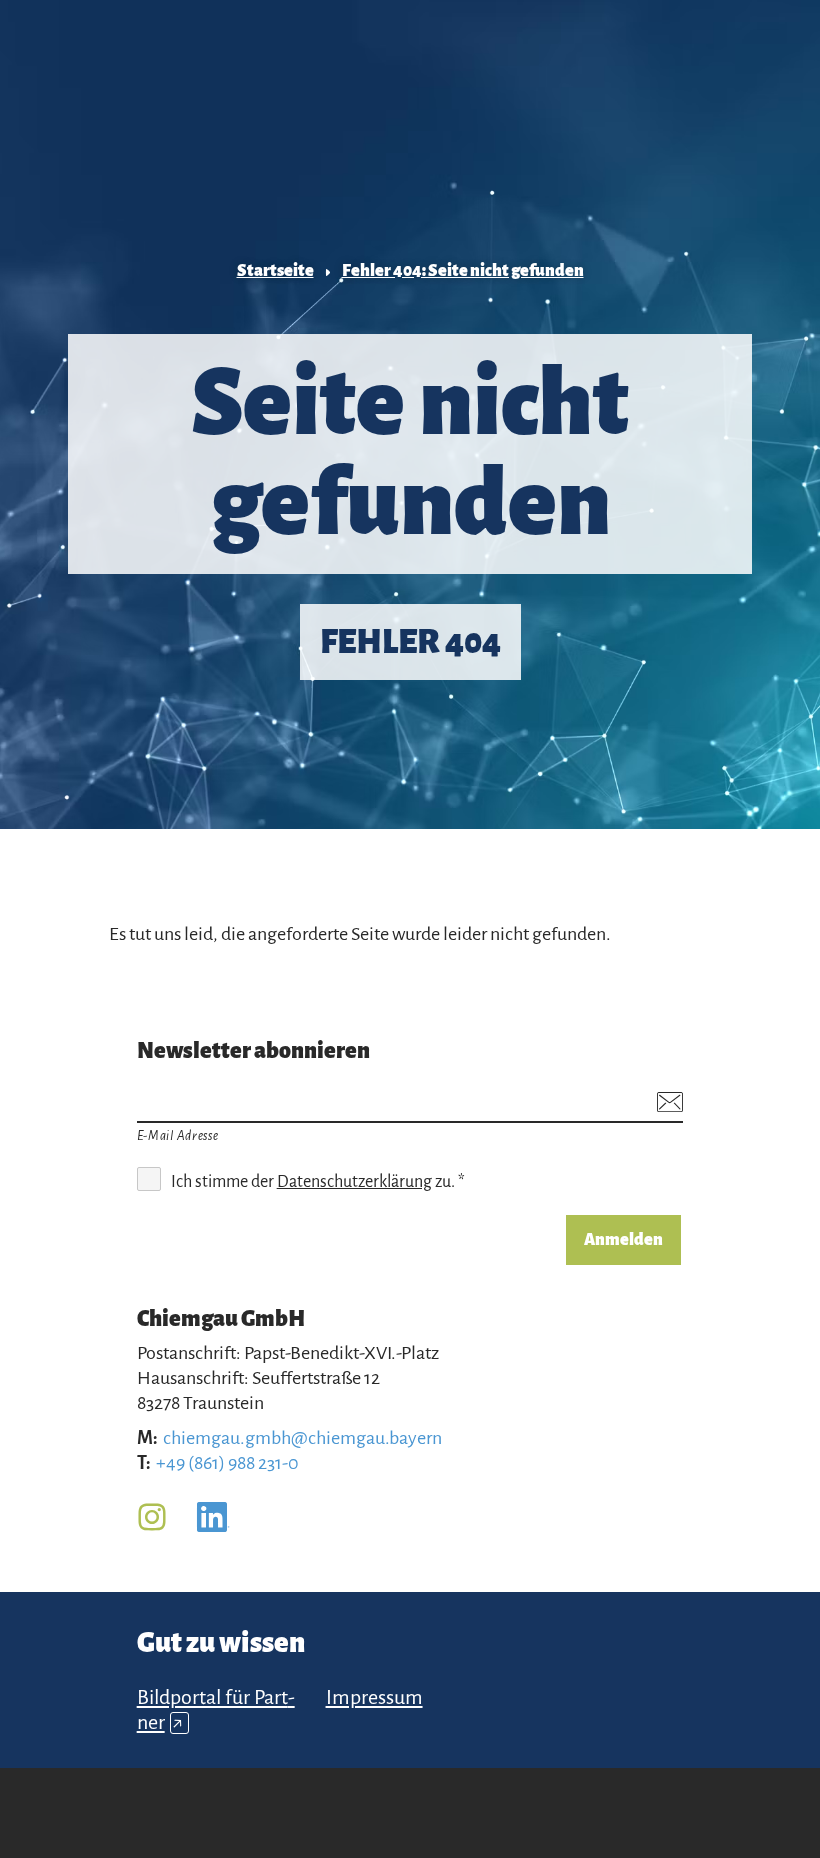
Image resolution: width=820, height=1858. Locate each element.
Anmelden (623, 1240)
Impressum (374, 1697)
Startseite (275, 271)
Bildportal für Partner (216, 1709)
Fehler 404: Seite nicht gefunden (463, 271)
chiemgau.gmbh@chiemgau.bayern (302, 1438)
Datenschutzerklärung (354, 1182)
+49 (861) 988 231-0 (227, 1463)
